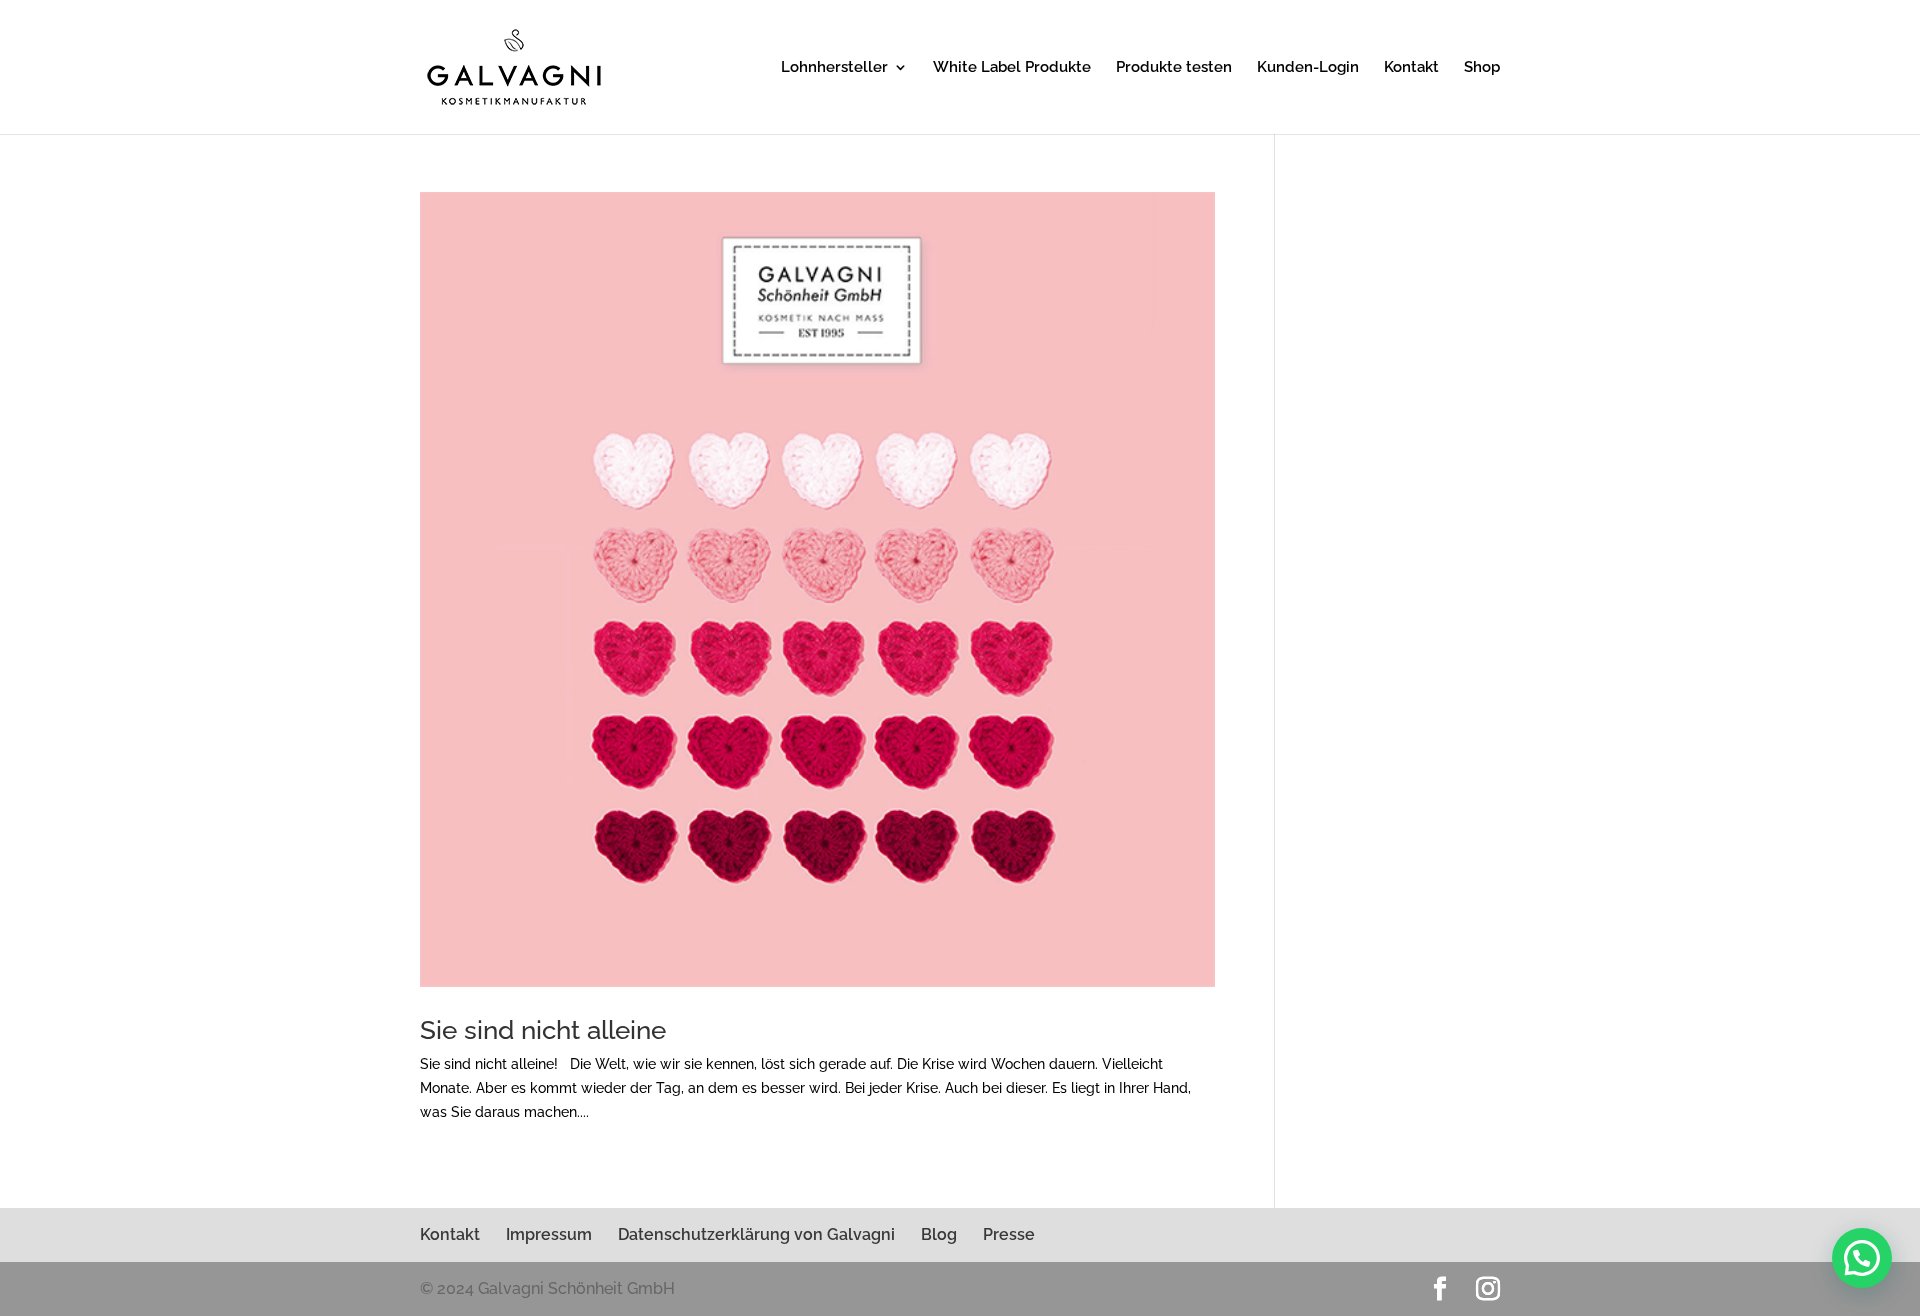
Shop (1482, 68)
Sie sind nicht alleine (543, 1030)
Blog (939, 1234)
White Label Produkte (1012, 68)
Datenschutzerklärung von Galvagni (756, 1234)
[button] (1862, 1258)
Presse (1009, 1234)
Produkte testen (1174, 68)
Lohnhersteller (834, 68)
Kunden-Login (1308, 68)
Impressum (549, 1234)
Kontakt (1411, 68)
